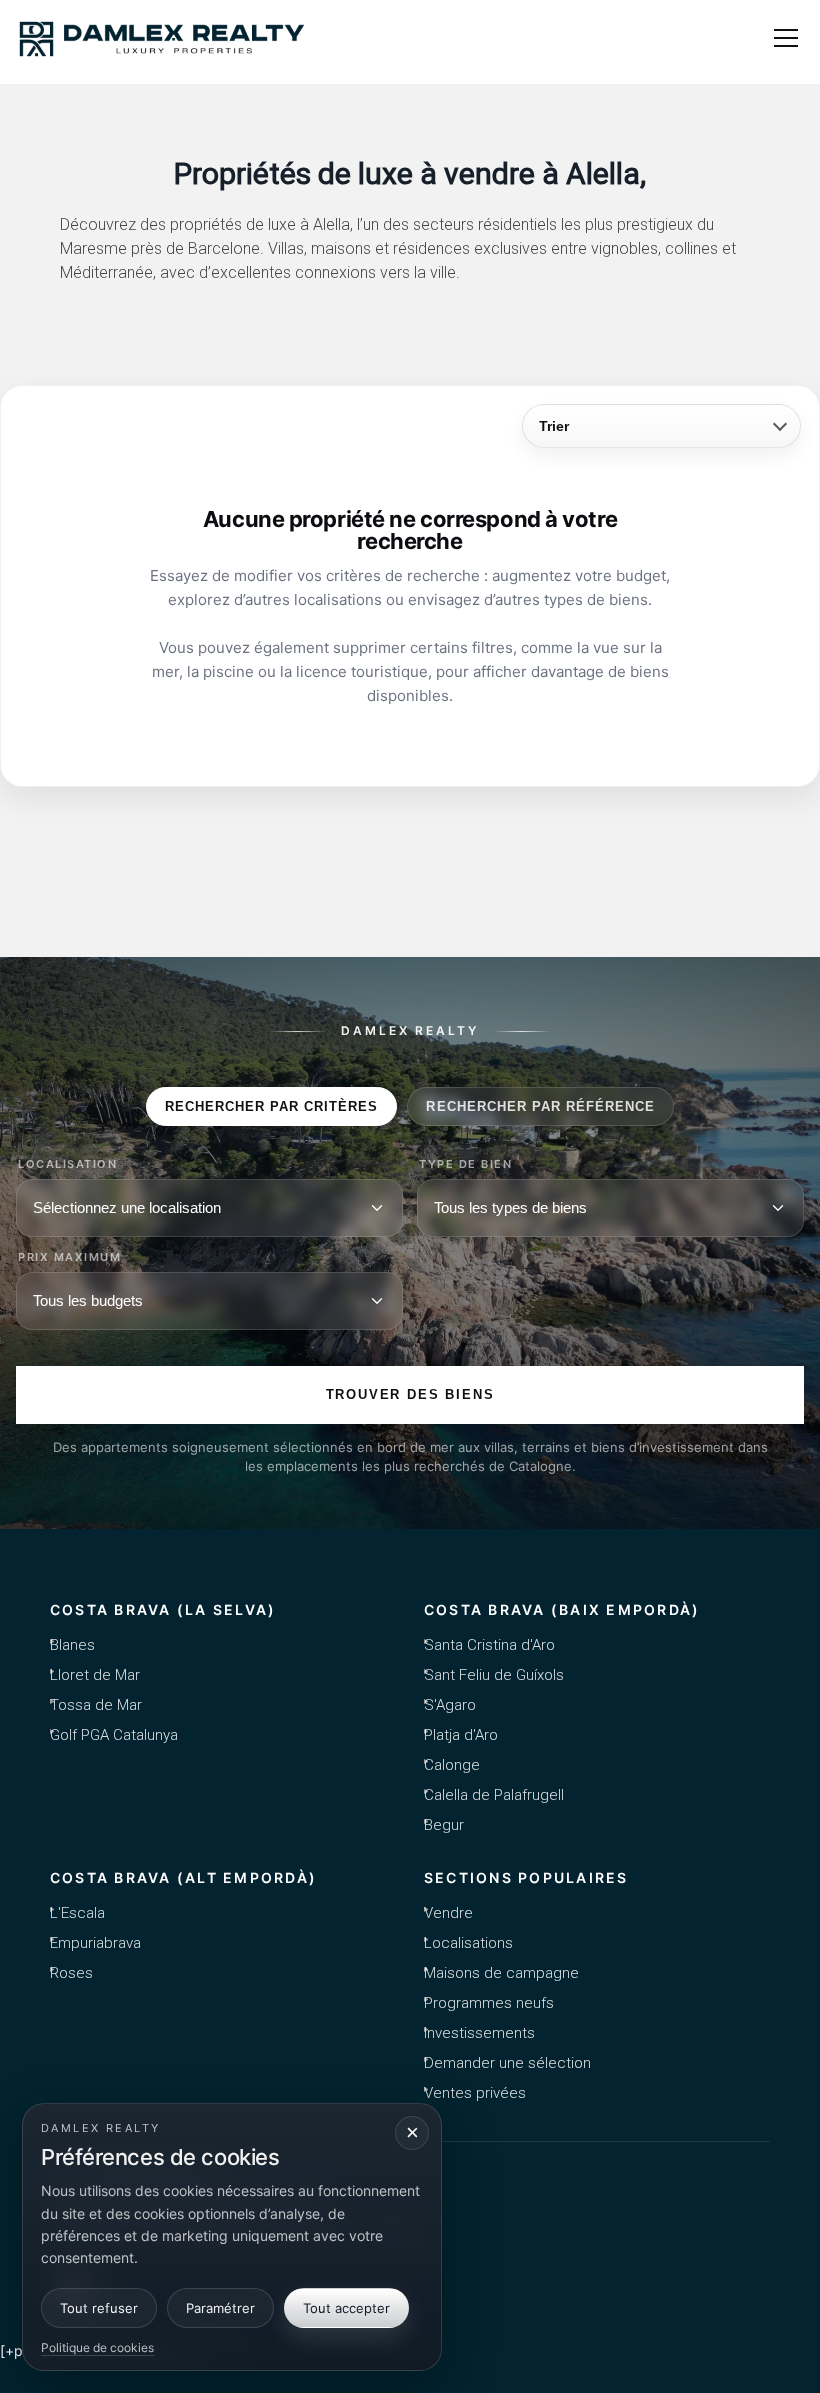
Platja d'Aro (461, 1735)
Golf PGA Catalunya (114, 1735)
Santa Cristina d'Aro (489, 1645)
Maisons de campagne (501, 1973)
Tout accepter (346, 2308)
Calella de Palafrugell (494, 1795)
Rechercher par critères (272, 1106)
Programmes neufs (489, 2003)
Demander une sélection (507, 2063)
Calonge (452, 1765)
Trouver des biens (410, 1394)
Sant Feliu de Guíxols (494, 1675)
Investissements (479, 2033)
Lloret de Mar (95, 1675)
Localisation (67, 1164)
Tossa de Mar (96, 1705)
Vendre (448, 1913)
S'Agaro (450, 1705)
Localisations (468, 1943)
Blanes (72, 1645)
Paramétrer (220, 2308)
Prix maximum (69, 1257)
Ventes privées (475, 2093)
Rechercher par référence (540, 1106)
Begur (444, 1825)
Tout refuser (99, 2308)
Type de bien (465, 1164)
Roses (71, 1973)
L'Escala (77, 1913)
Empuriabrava (95, 1943)
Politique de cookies (97, 2347)
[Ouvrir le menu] (786, 38)
